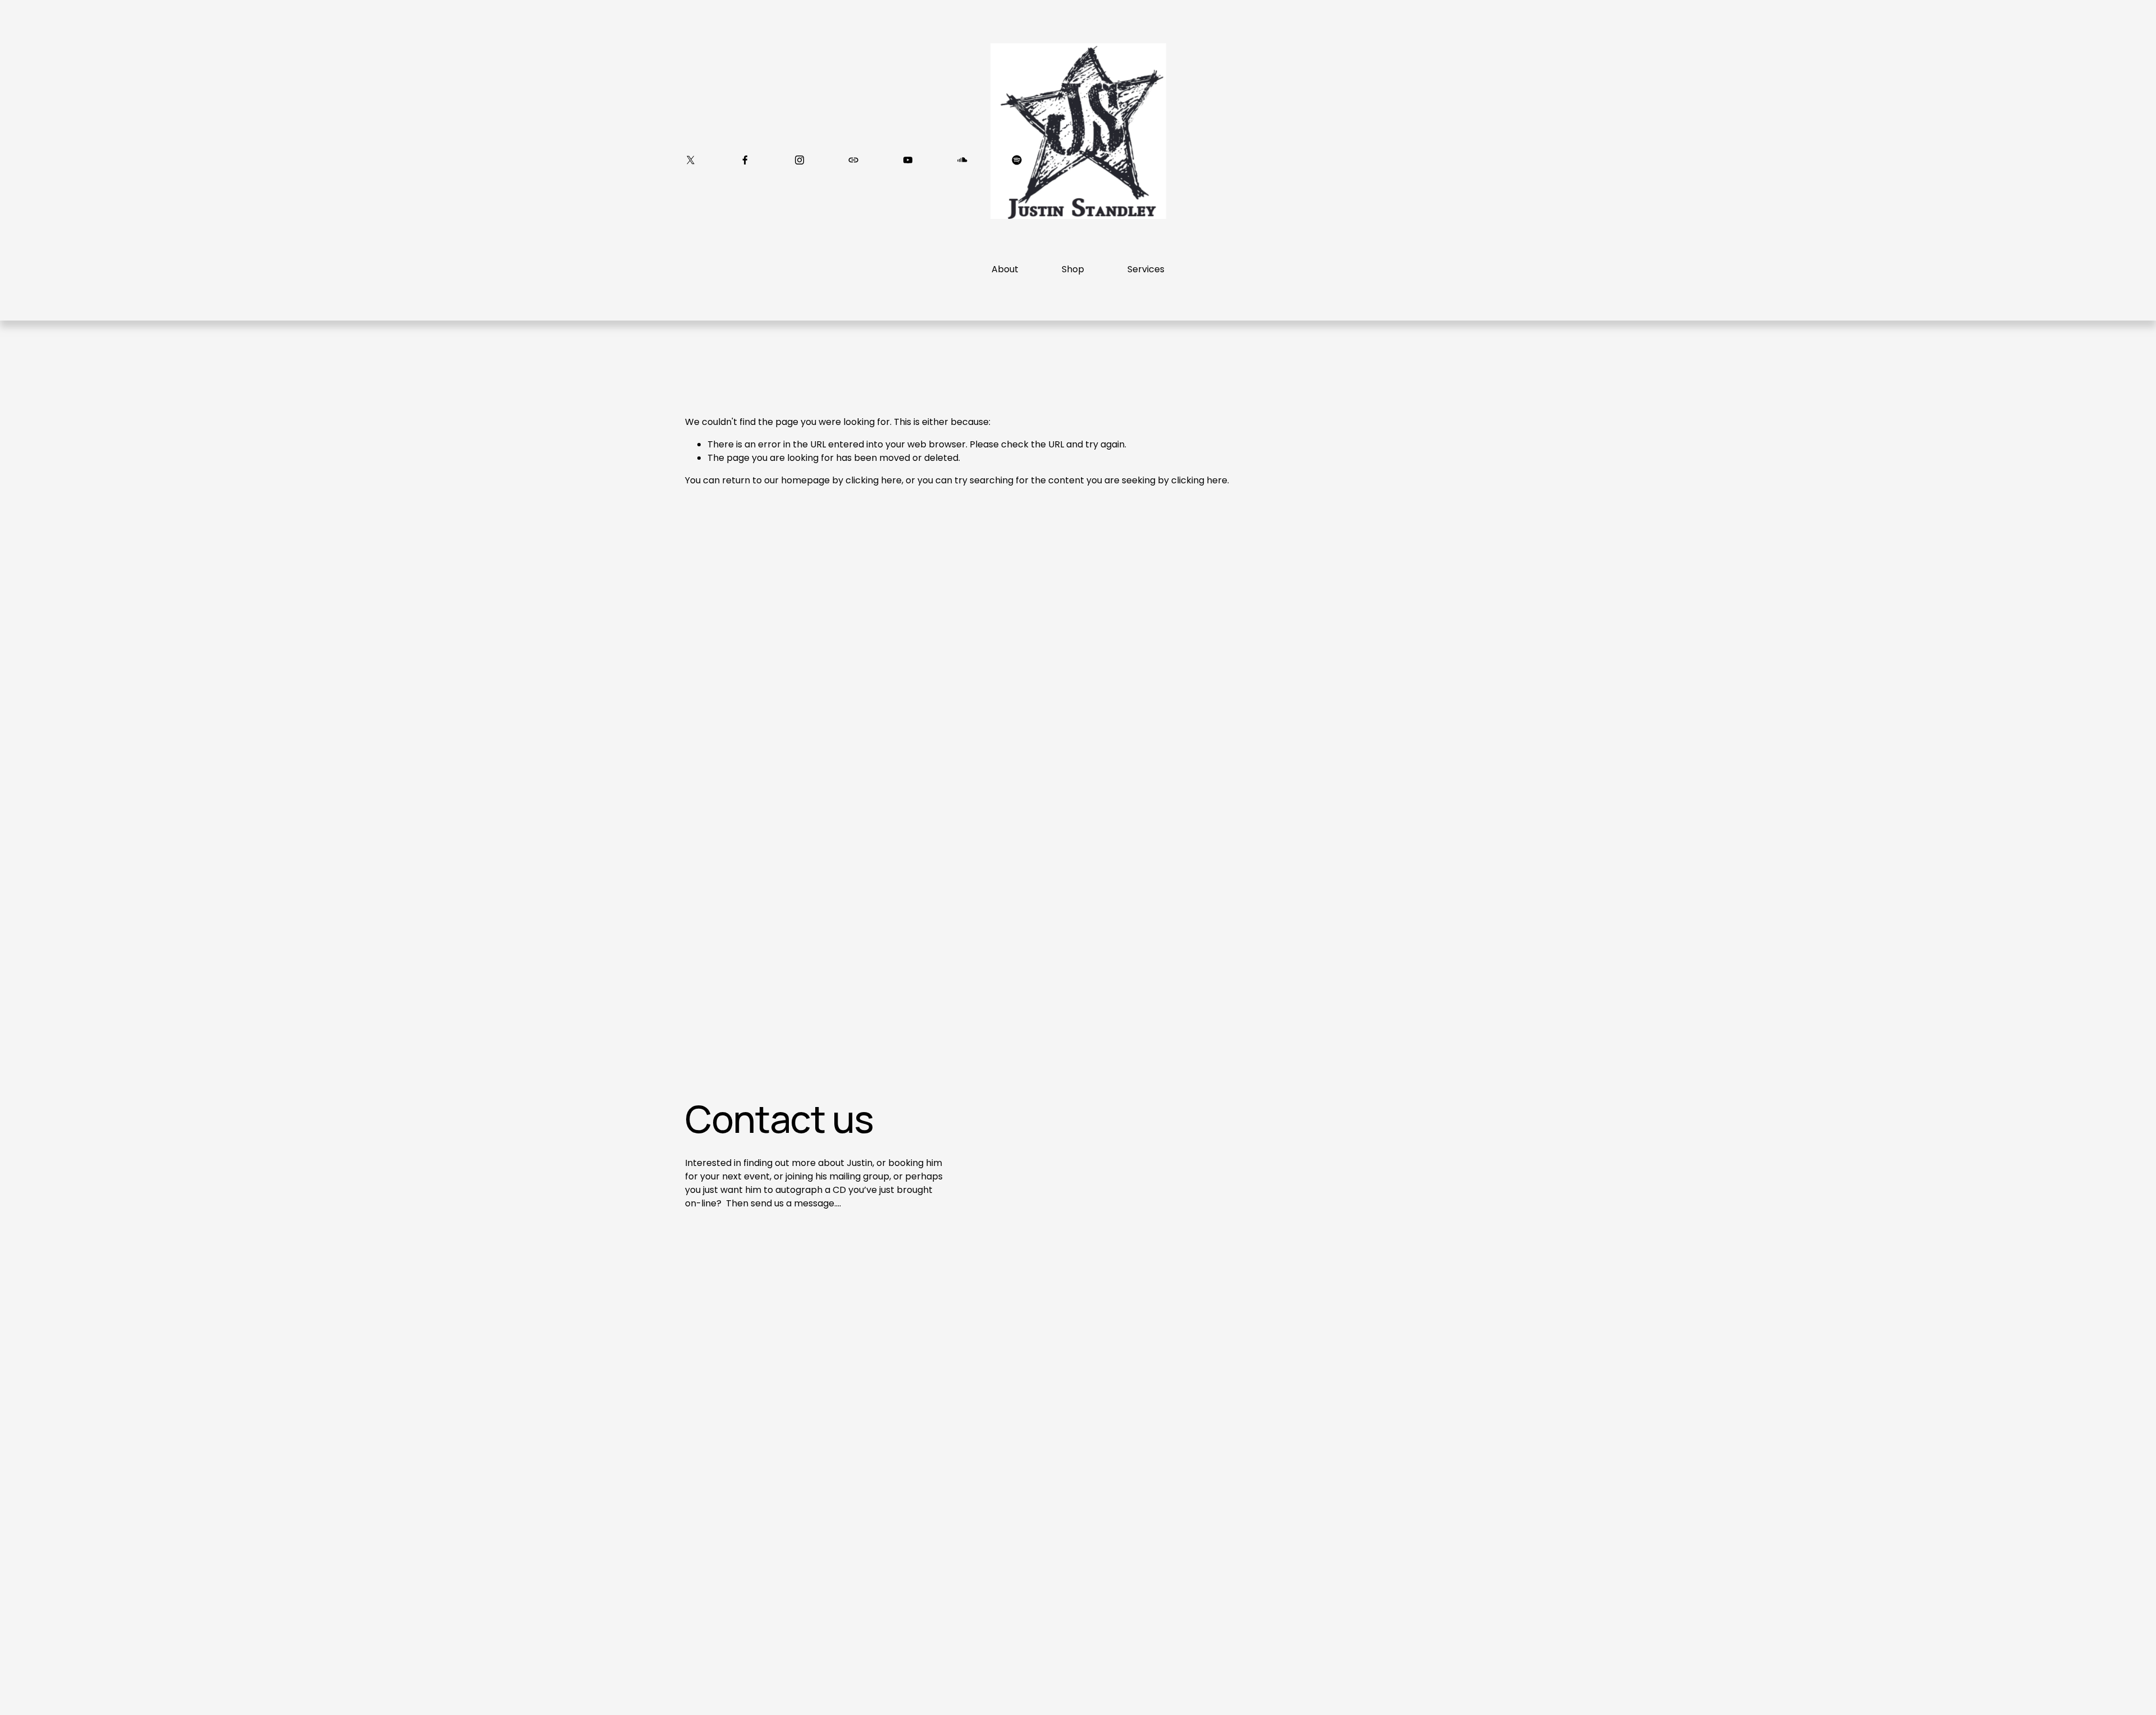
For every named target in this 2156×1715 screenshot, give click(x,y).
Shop (1073, 269)
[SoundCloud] (962, 160)
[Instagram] (800, 160)
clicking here (874, 480)
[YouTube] (908, 160)
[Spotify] (1017, 160)
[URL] (853, 160)
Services (1146, 269)
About (1005, 269)
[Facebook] (745, 160)
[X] (691, 160)
